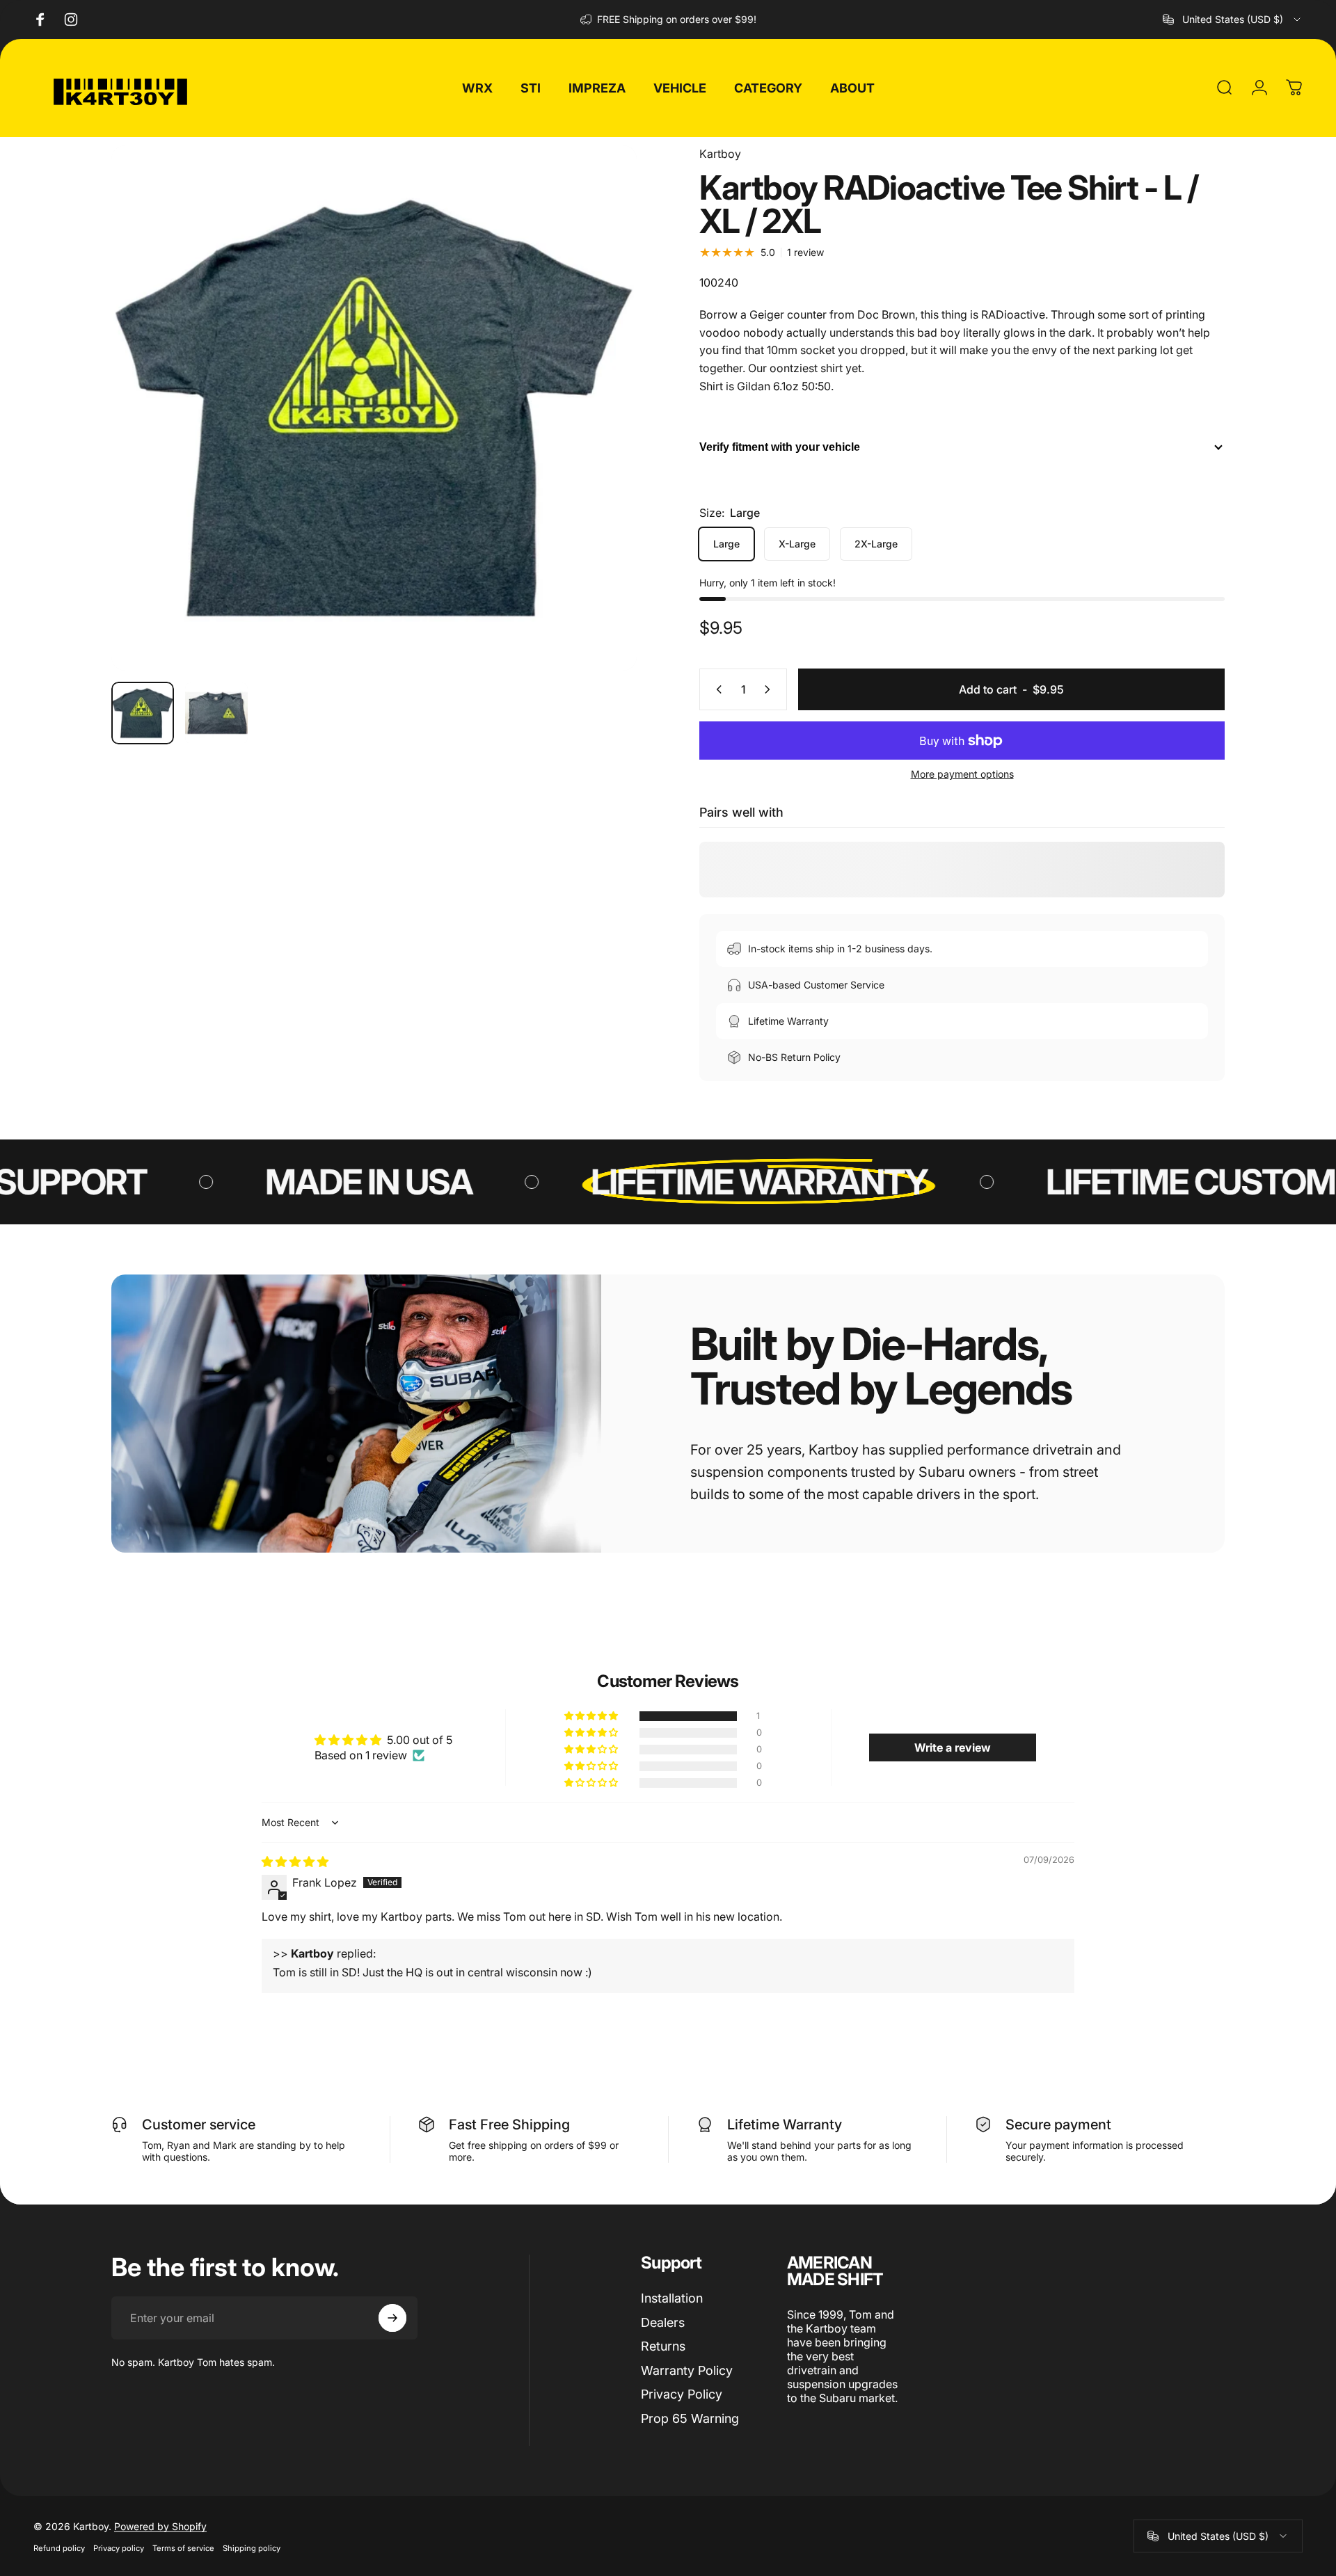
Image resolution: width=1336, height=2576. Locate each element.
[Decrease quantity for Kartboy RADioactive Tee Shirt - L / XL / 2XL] (716, 689)
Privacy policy (119, 2547)
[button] (592, 1716)
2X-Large (876, 544)
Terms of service (183, 2547)
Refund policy (59, 2547)
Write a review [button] (953, 1747)
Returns (663, 2346)
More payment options (962, 774)
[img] (295, 1862)
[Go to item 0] (143, 713)
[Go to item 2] (216, 713)
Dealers (663, 2322)
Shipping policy (252, 2547)
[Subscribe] (392, 2318)
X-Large (797, 544)
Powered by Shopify (160, 2526)
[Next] (601, 441)
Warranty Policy (687, 2370)
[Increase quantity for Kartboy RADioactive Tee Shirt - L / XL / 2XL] (770, 689)
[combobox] (1233, 19)
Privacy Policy (682, 2394)
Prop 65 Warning (690, 2418)
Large (726, 544)
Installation (672, 2298)
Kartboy (720, 154)
